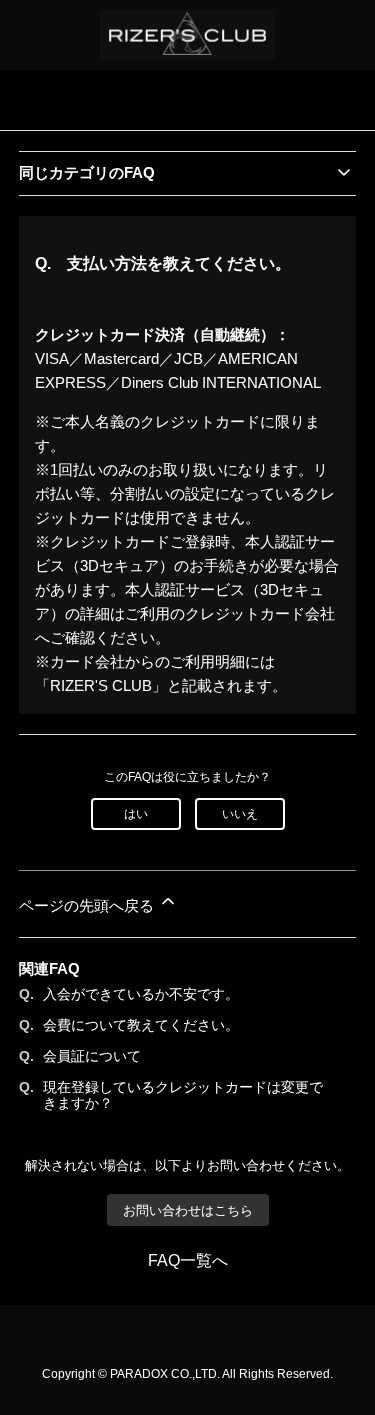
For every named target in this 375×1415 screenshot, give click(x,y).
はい (136, 814)
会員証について (92, 1056)
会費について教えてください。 (141, 1025)
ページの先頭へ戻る (88, 905)
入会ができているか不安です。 (141, 994)
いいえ (240, 814)
